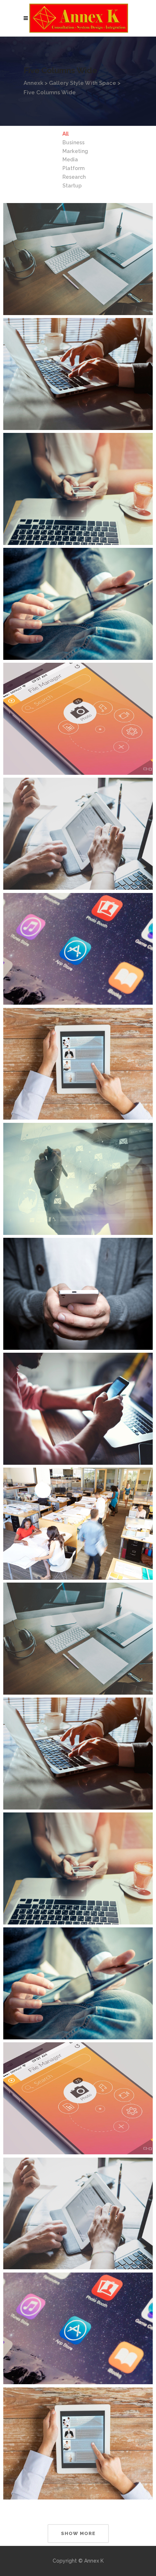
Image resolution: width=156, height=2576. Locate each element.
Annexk (33, 83)
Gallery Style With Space (83, 83)
